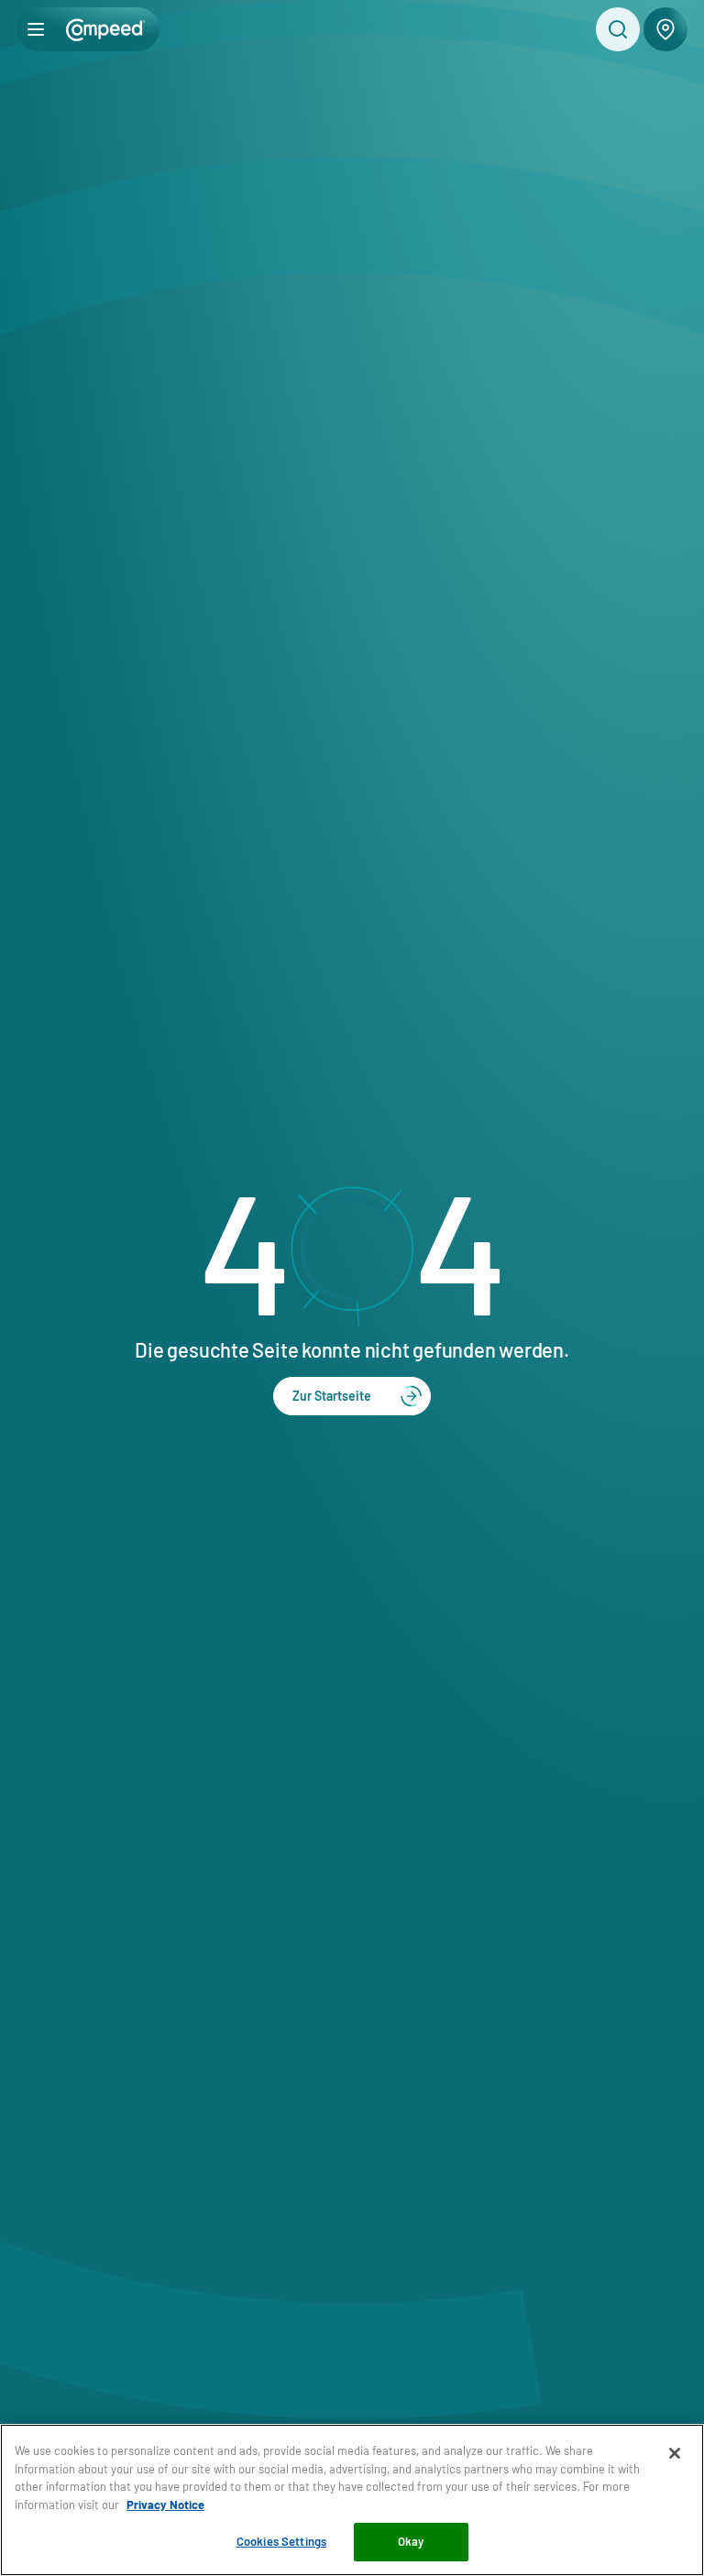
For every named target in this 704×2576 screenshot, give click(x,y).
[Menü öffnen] (36, 29)
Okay (411, 2541)
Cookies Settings (281, 2541)
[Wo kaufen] (665, 29)
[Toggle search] (618, 29)
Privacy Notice (165, 2505)
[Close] (675, 2453)
